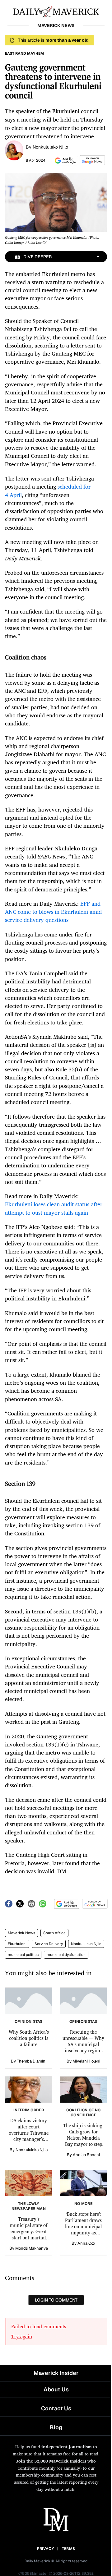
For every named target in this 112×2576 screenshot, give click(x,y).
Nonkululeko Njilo (50, 147)
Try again (22, 2336)
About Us (56, 2389)
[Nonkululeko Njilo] (14, 150)
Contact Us (56, 2408)
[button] (64, 161)
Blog (56, 2427)
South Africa (54, 1933)
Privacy (45, 2549)
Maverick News (21, 1933)
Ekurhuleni (17, 1944)
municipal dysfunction (66, 1955)
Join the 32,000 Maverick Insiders (51, 2461)
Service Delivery (49, 1944)
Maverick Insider (56, 2373)
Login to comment (56, 2300)
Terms (69, 2549)
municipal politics (23, 1955)
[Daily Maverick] (56, 11)
